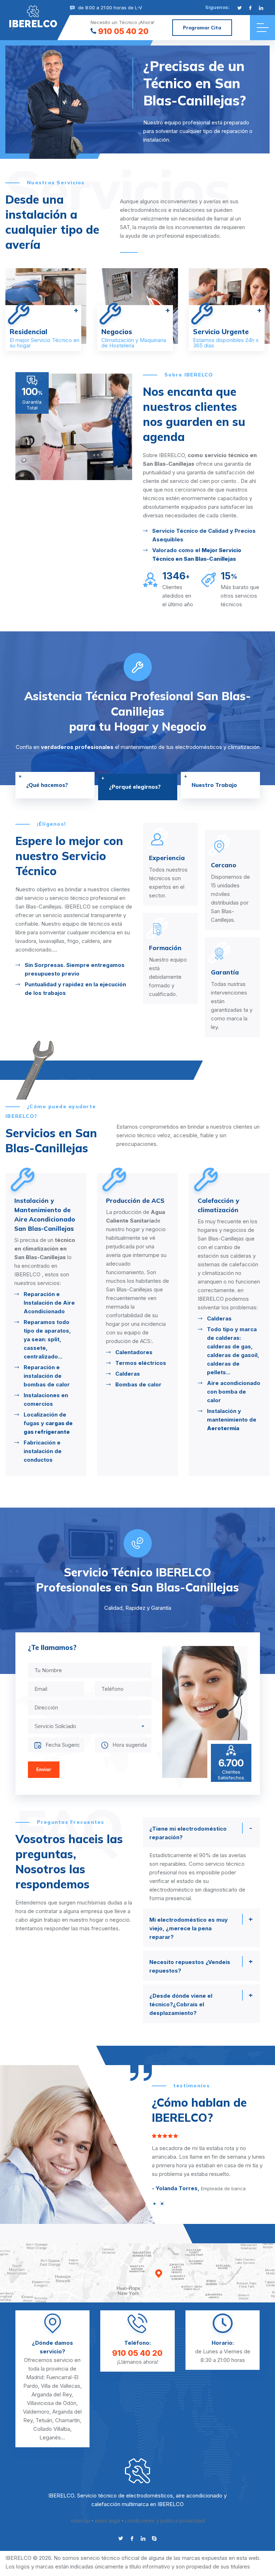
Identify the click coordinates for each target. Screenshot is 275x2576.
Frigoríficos (39, 1324)
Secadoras (38, 1335)
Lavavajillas (39, 1313)
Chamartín (67, 2420)
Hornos (33, 1346)
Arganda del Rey (52, 2394)
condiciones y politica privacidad (165, 2521)
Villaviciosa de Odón (52, 2403)
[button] (155, 2204)
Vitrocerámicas (44, 1356)
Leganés (50, 2437)
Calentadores (225, 1352)
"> (33, 23)
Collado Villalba (52, 2429)
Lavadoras (38, 1303)
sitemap (80, 2521)
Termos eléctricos (232, 1363)
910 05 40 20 (123, 31)
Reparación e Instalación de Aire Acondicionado (141, 1303)
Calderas (219, 1374)
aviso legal (107, 2521)
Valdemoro (36, 2412)
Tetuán (44, 2420)
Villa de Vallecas (61, 2386)
